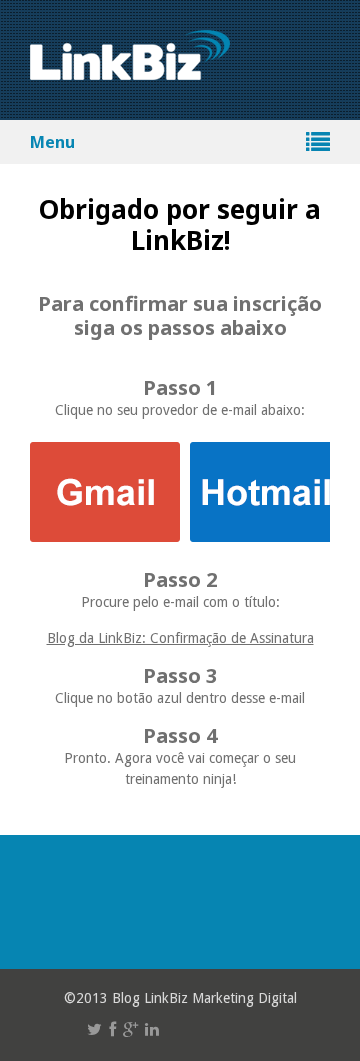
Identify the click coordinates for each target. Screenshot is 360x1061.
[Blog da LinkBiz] (130, 68)
